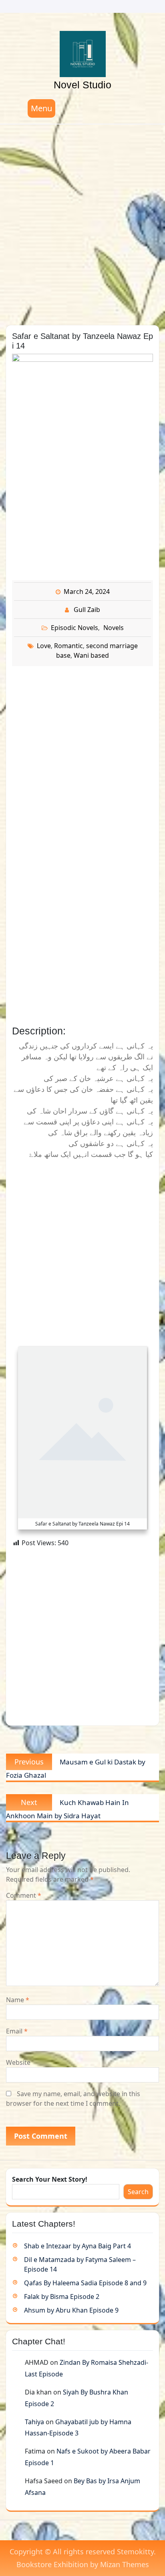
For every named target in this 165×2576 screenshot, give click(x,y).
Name (18, 2000)
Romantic (68, 646)
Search (138, 2192)
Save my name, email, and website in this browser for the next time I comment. (73, 2099)
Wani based (91, 655)
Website (18, 2062)
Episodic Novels (74, 628)
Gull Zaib (87, 610)
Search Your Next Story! (50, 2179)
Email (17, 2031)
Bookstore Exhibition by (83, 2564)
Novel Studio (82, 85)
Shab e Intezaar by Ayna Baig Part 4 (77, 2246)
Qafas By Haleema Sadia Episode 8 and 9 (85, 2283)
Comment (24, 1895)
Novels (114, 628)
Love (44, 646)
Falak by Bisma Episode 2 (62, 2297)
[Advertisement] (82, 222)
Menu (41, 108)
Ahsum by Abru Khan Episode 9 (71, 2310)
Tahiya (34, 2422)
